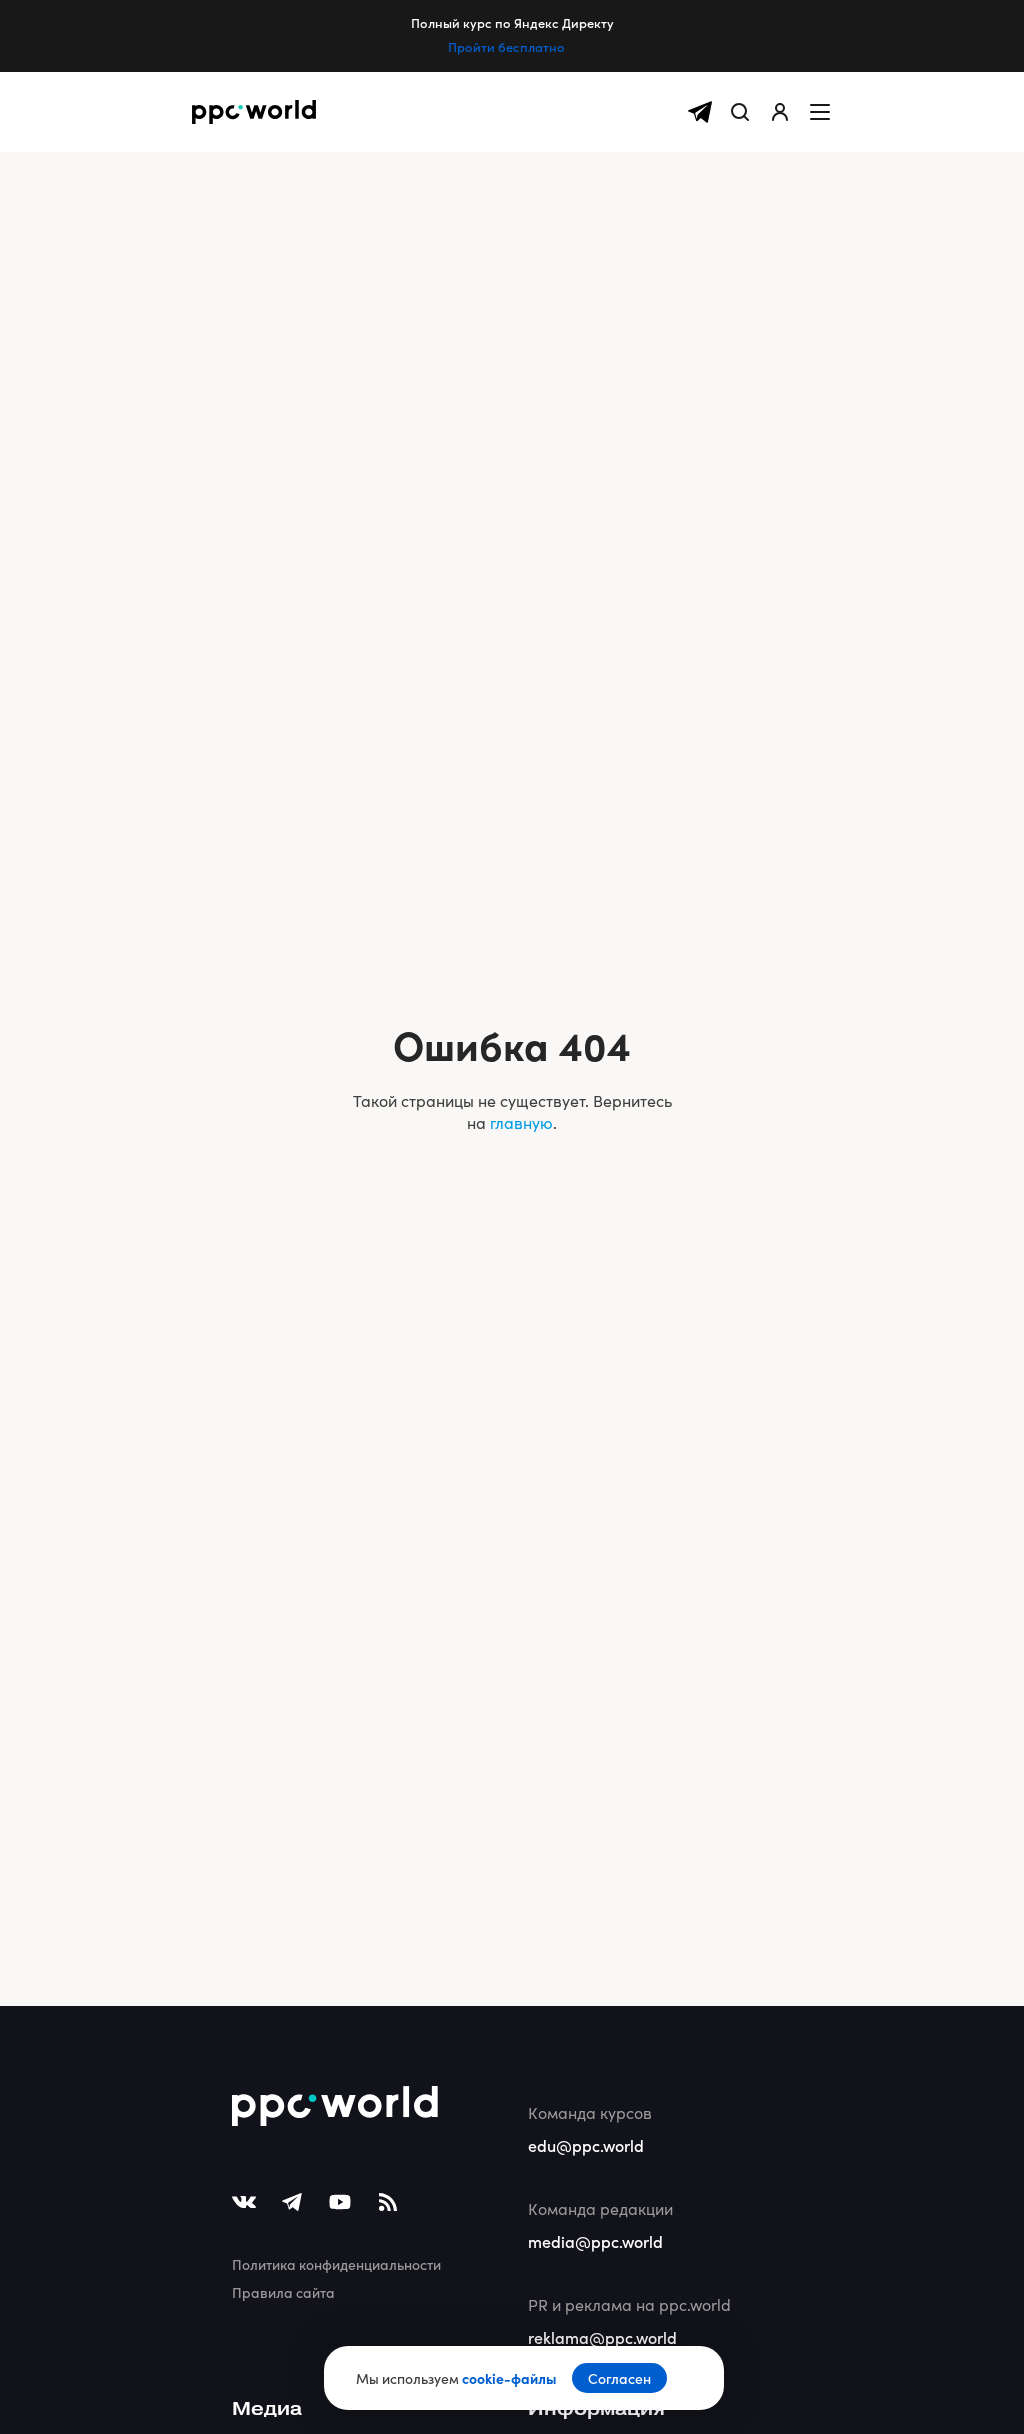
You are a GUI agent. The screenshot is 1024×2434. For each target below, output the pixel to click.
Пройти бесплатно (506, 47)
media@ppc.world (595, 2241)
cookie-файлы (509, 2378)
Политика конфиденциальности (336, 2264)
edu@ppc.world (586, 2145)
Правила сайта (283, 2292)
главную (521, 1122)
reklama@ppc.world (602, 2337)
